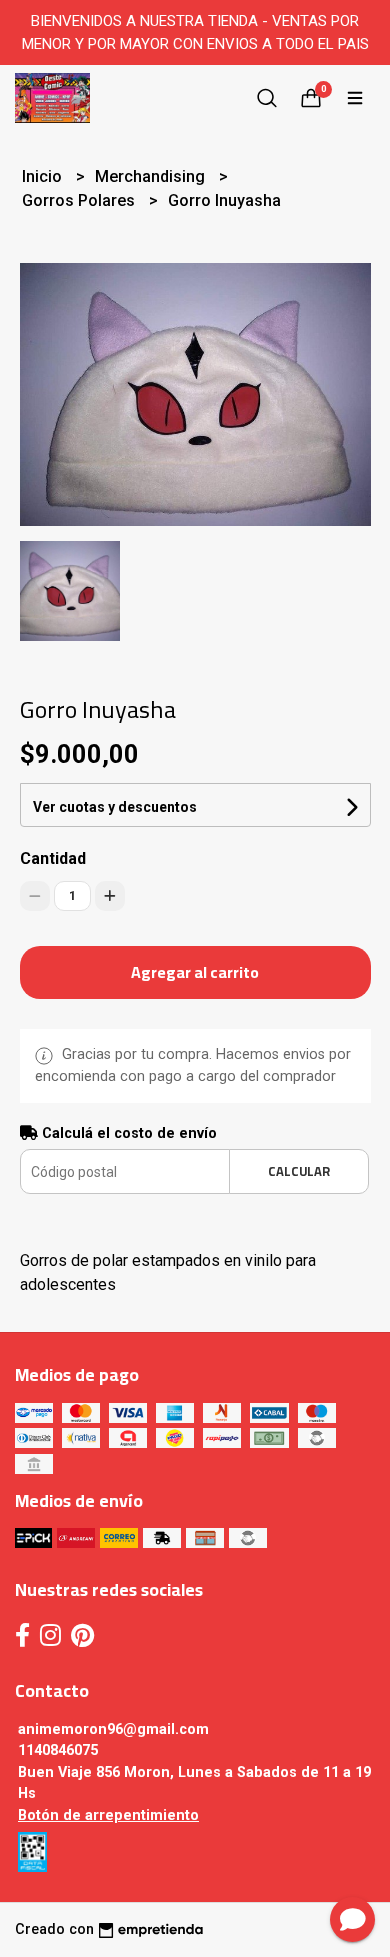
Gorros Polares (80, 200)
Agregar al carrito (195, 972)
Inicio (44, 176)
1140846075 (58, 1750)
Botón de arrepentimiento (108, 1815)
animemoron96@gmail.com (113, 1729)
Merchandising (152, 176)
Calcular (299, 1171)
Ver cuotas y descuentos (115, 807)
